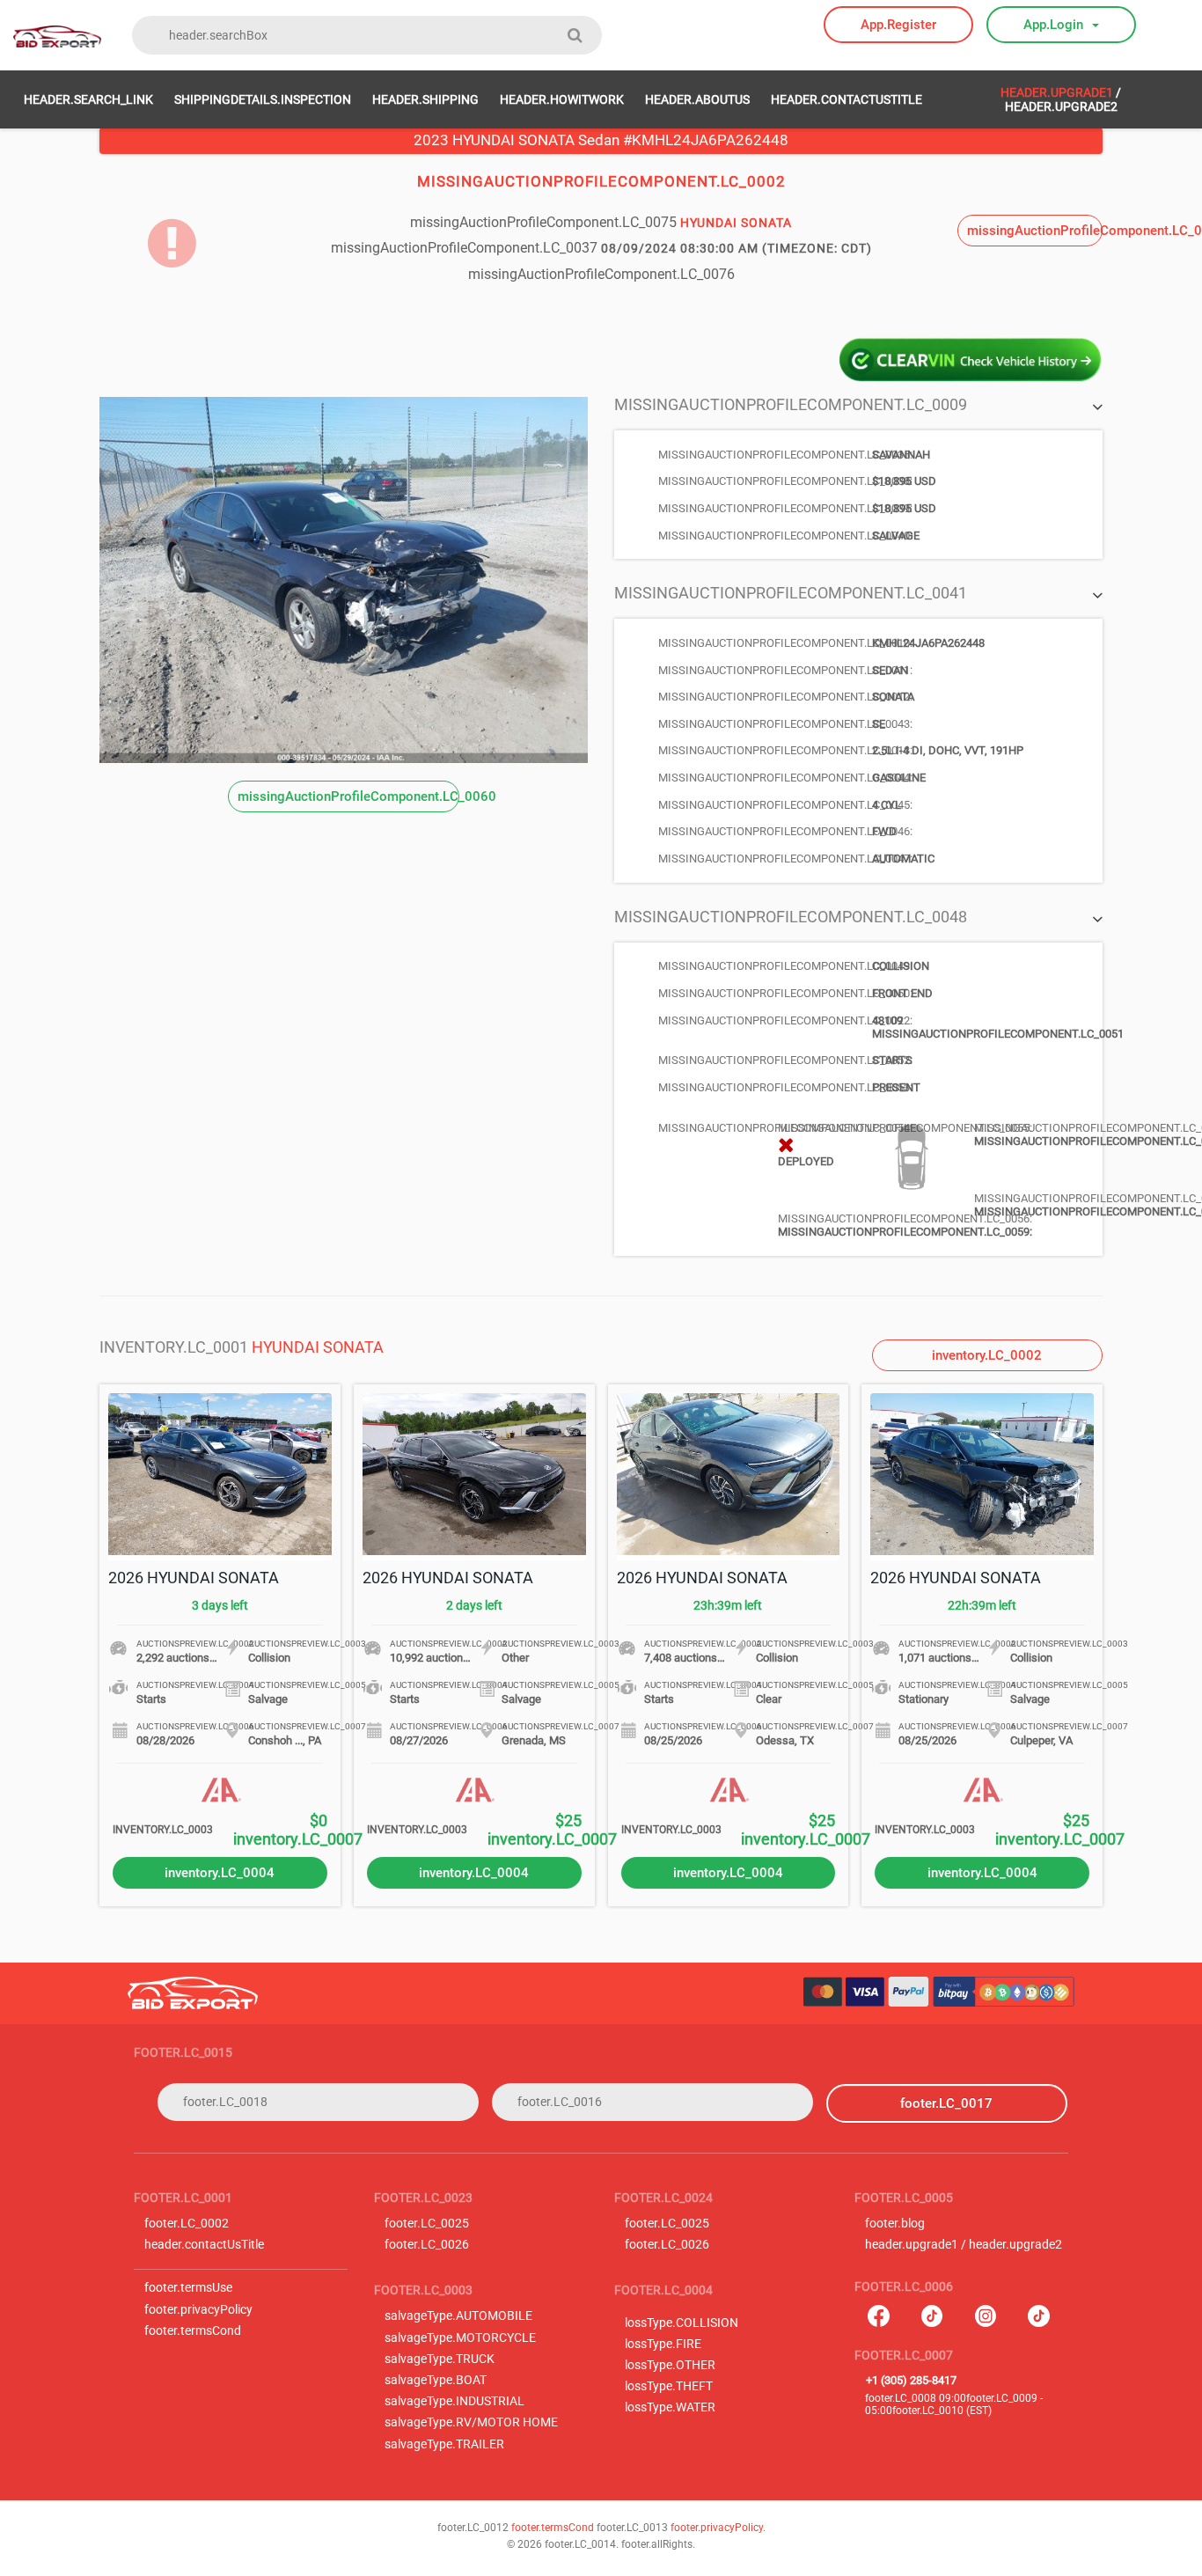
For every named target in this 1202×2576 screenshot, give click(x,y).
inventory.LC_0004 (220, 1873)
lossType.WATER (670, 2407)
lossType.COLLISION (682, 2323)
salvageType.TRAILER (444, 2444)
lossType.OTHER (670, 2365)
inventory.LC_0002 (987, 1355)
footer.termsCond (193, 2331)
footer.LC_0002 (187, 2224)
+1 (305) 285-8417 (911, 2380)
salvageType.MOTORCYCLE (460, 2338)
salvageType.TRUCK (440, 2359)
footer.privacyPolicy (198, 2310)
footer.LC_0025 (427, 2224)
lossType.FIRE (663, 2344)
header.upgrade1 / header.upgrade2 (964, 2245)
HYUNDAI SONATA (318, 1347)
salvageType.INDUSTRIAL (454, 2401)
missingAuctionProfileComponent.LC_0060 (348, 796)
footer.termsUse (188, 2288)
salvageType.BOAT (436, 2380)
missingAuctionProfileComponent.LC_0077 (1035, 231)
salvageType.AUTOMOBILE (458, 2316)
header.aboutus (697, 99)
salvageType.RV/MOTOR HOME (471, 2422)
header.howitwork (562, 99)
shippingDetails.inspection (263, 99)
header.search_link (88, 99)
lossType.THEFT (669, 2386)
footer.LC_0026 (427, 2245)
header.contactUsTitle (847, 99)
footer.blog (895, 2224)
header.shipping (425, 99)
